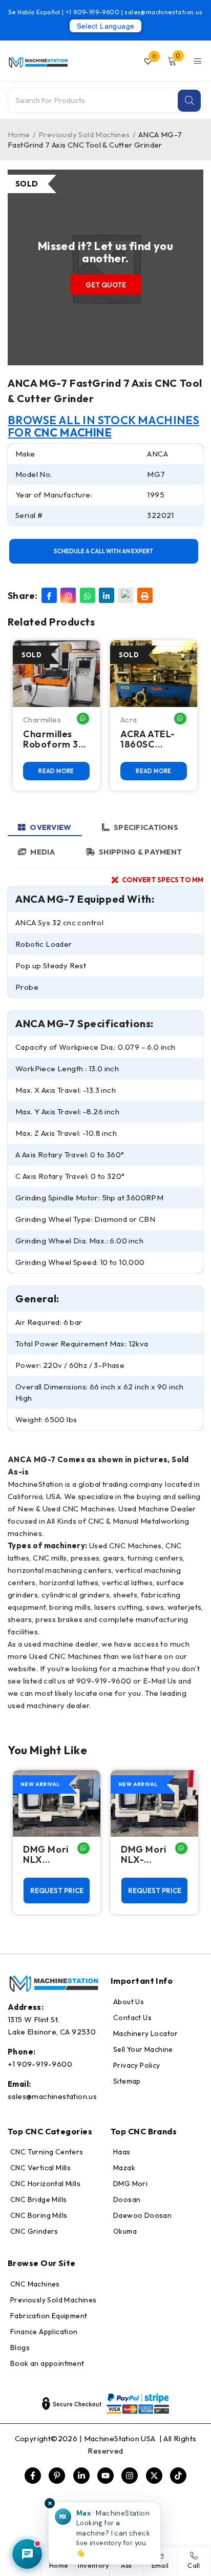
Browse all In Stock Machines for (103, 426)
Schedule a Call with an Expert (103, 551)
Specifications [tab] (146, 827)
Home (19, 134)
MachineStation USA (121, 2438)
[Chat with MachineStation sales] (27, 2554)
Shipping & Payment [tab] (140, 852)
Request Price (57, 1891)
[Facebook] (49, 595)
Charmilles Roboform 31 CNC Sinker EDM (53, 739)
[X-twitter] (154, 2476)
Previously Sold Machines (84, 134)
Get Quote (106, 285)
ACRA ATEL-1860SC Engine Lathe (151, 739)
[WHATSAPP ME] (83, 719)
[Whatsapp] (88, 595)
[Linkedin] (107, 595)
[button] (104, 2533)
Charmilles (42, 720)
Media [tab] (43, 852)
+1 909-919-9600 (93, 12)
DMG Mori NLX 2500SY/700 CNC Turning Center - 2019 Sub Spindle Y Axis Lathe (55, 1855)
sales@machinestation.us (163, 12)
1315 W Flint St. (33, 2019)
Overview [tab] (50, 827)
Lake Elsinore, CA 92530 (52, 2032)
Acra (129, 720)
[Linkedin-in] (81, 2476)
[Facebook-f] (33, 2476)
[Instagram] (68, 595)
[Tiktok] (178, 2476)
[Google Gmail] (125, 595)
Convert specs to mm (163, 880)
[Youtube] (105, 2476)
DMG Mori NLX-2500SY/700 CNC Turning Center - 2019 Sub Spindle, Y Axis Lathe (153, 1855)
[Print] (145, 595)
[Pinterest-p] (57, 2476)
